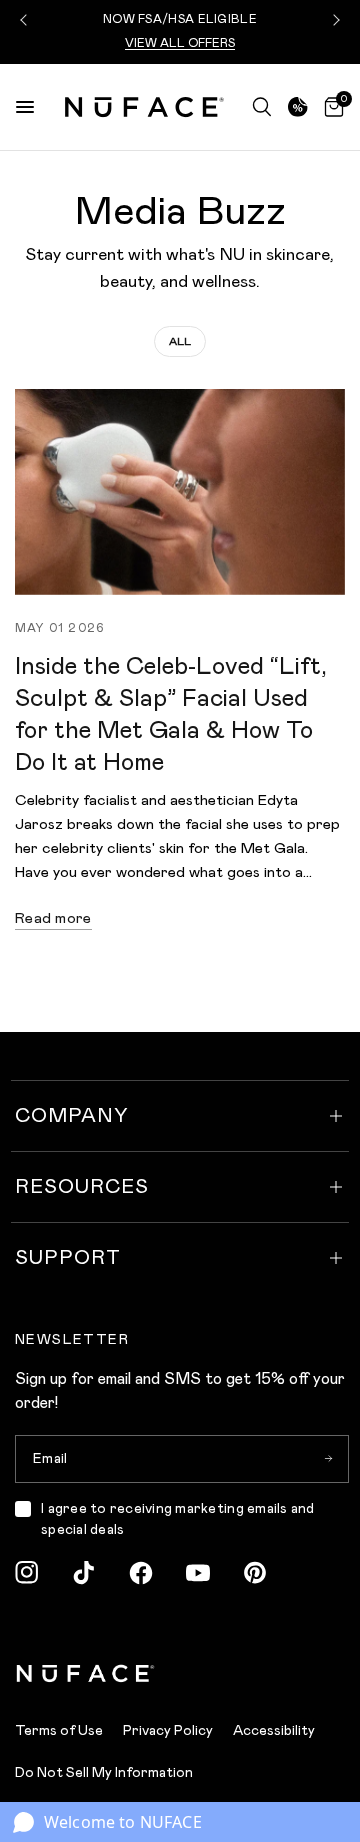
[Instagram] (27, 1573)
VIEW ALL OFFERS (180, 43)
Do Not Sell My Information (104, 1772)
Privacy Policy (168, 1730)
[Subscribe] (328, 1459)
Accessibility (274, 1730)
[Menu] (25, 107)
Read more (53, 918)
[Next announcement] (334, 20)
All (180, 341)
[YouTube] (198, 1573)
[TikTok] (84, 1573)
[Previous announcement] (26, 20)
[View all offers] (298, 107)
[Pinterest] (255, 1573)
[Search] (262, 107)
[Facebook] (141, 1573)
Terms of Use (59, 1730)
